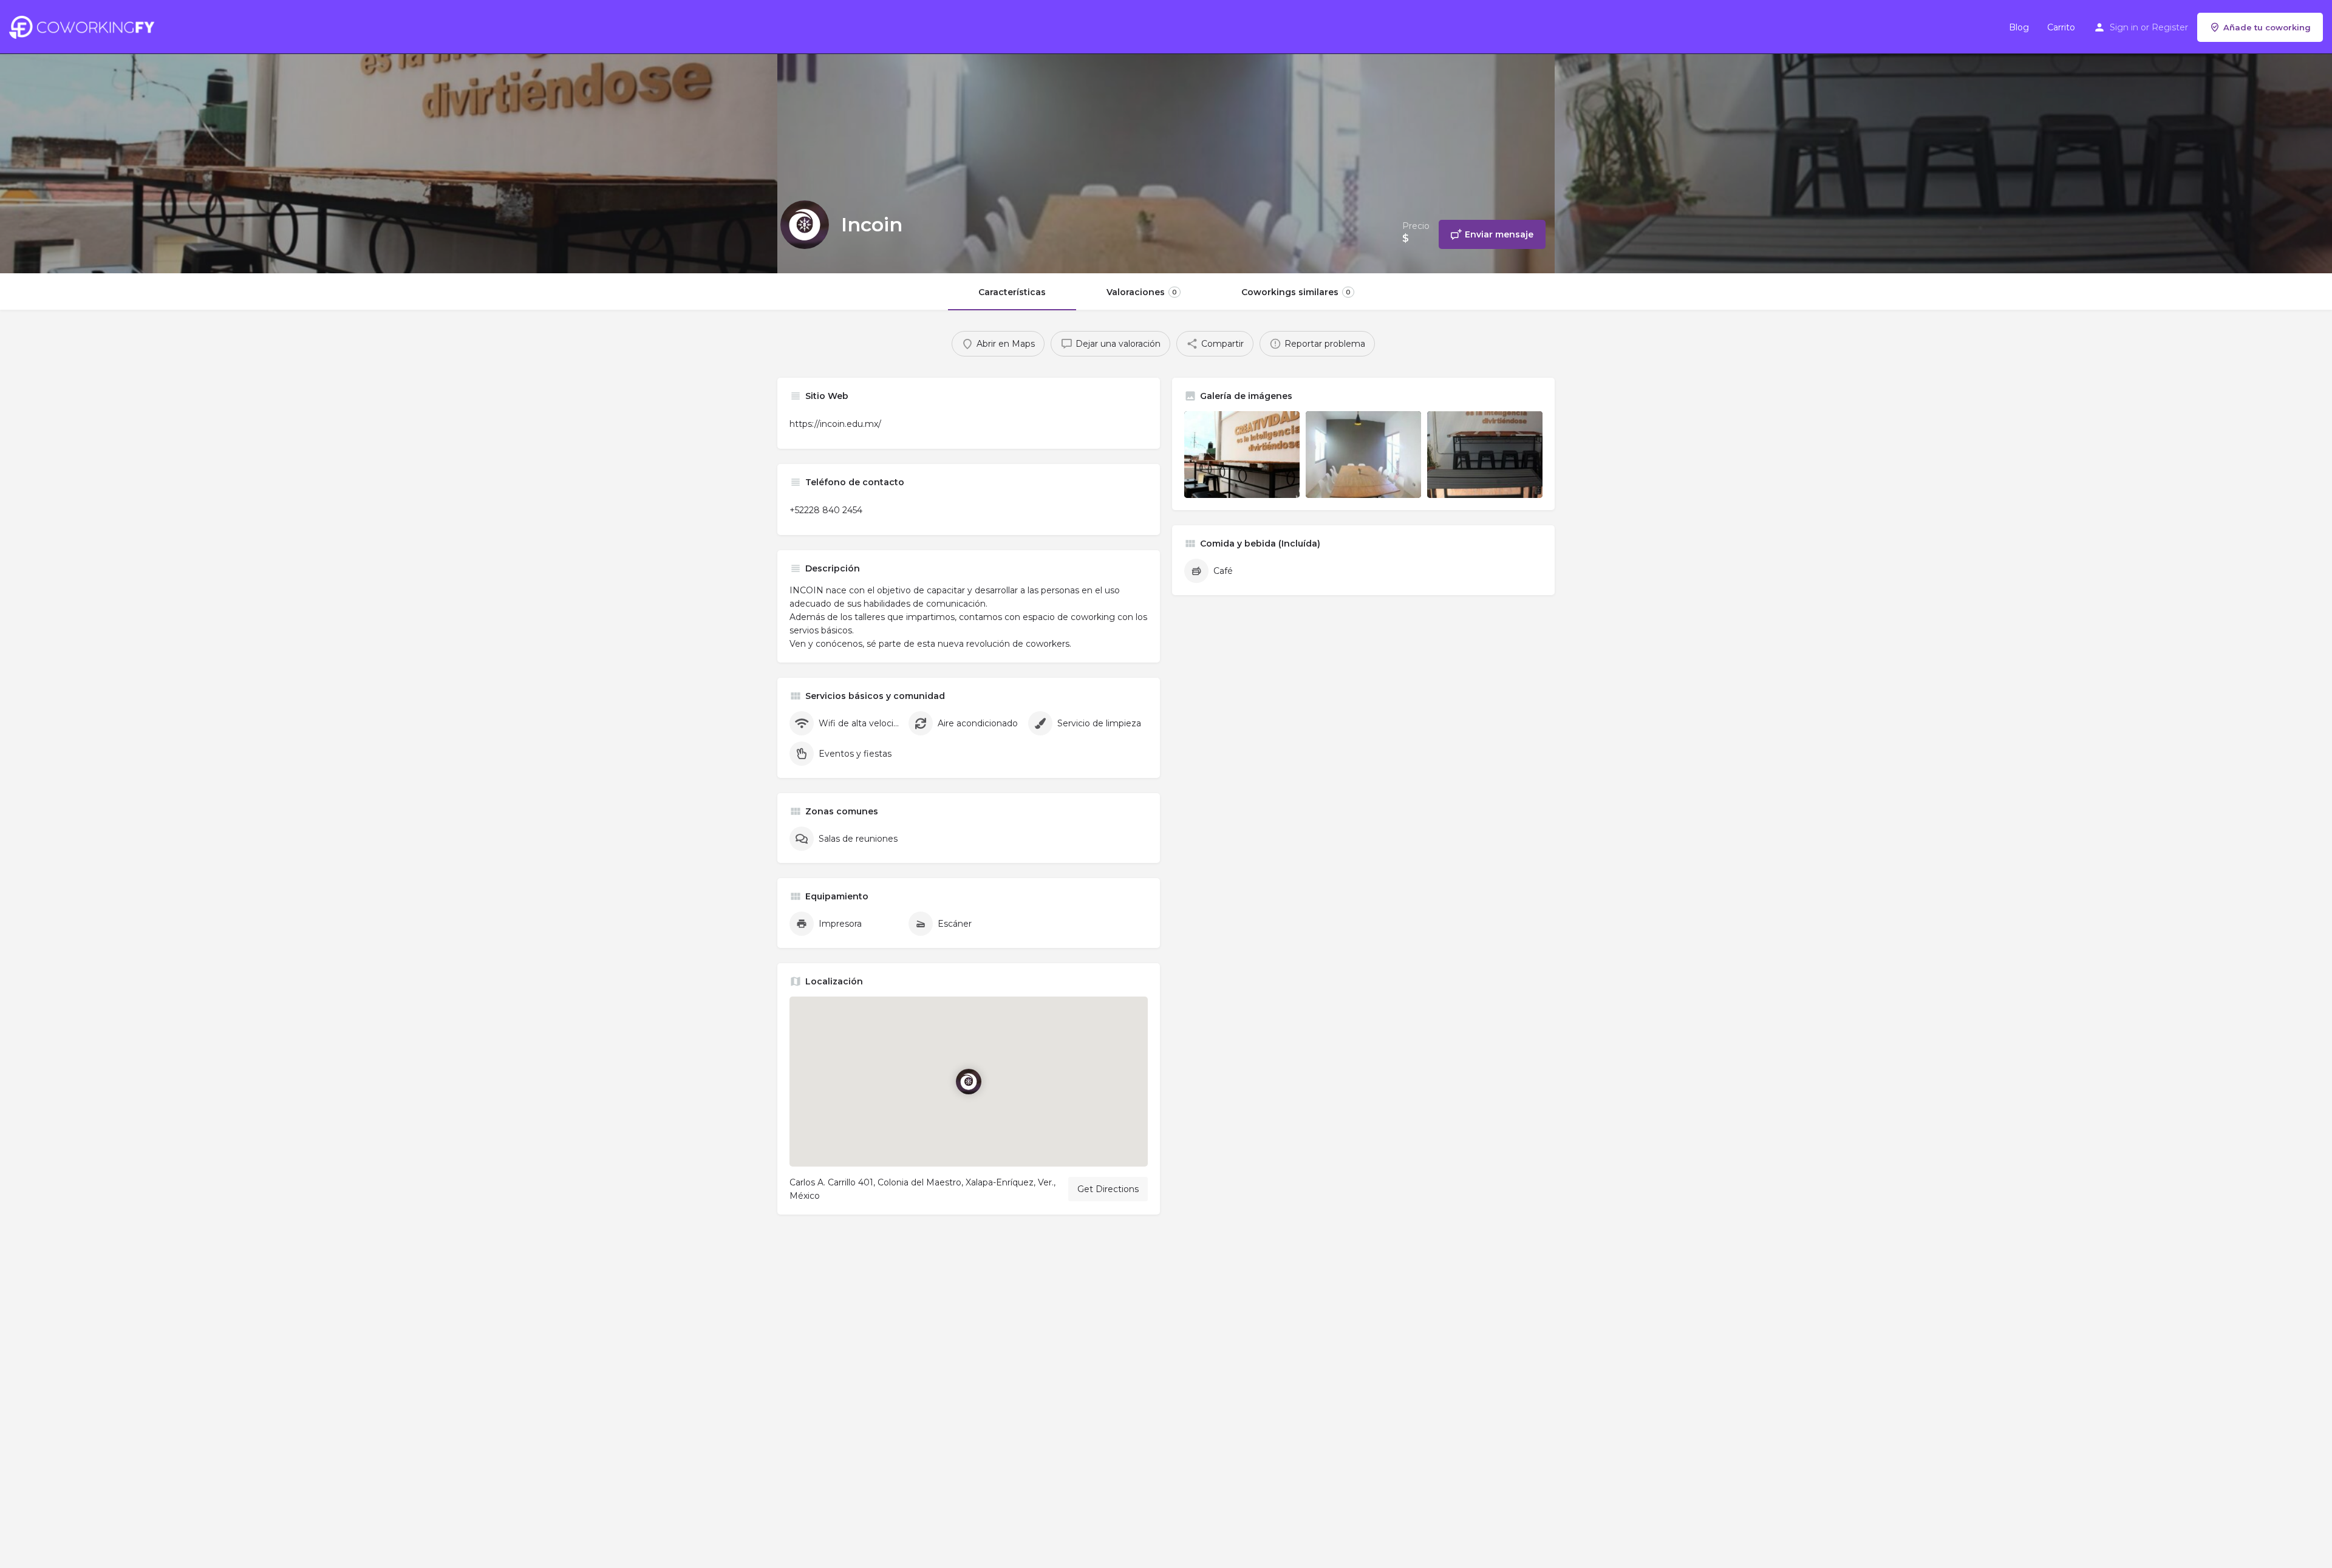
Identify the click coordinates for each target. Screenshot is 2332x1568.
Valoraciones (1142, 292)
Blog (2019, 27)
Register (2170, 27)
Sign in (2124, 27)
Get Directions (1108, 1189)
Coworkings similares (1296, 292)
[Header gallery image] (389, 137)
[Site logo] (85, 26)
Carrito (2061, 27)
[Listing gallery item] (1242, 455)
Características (1012, 292)
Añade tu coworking (2267, 27)
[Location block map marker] (969, 1082)
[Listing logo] (805, 225)
